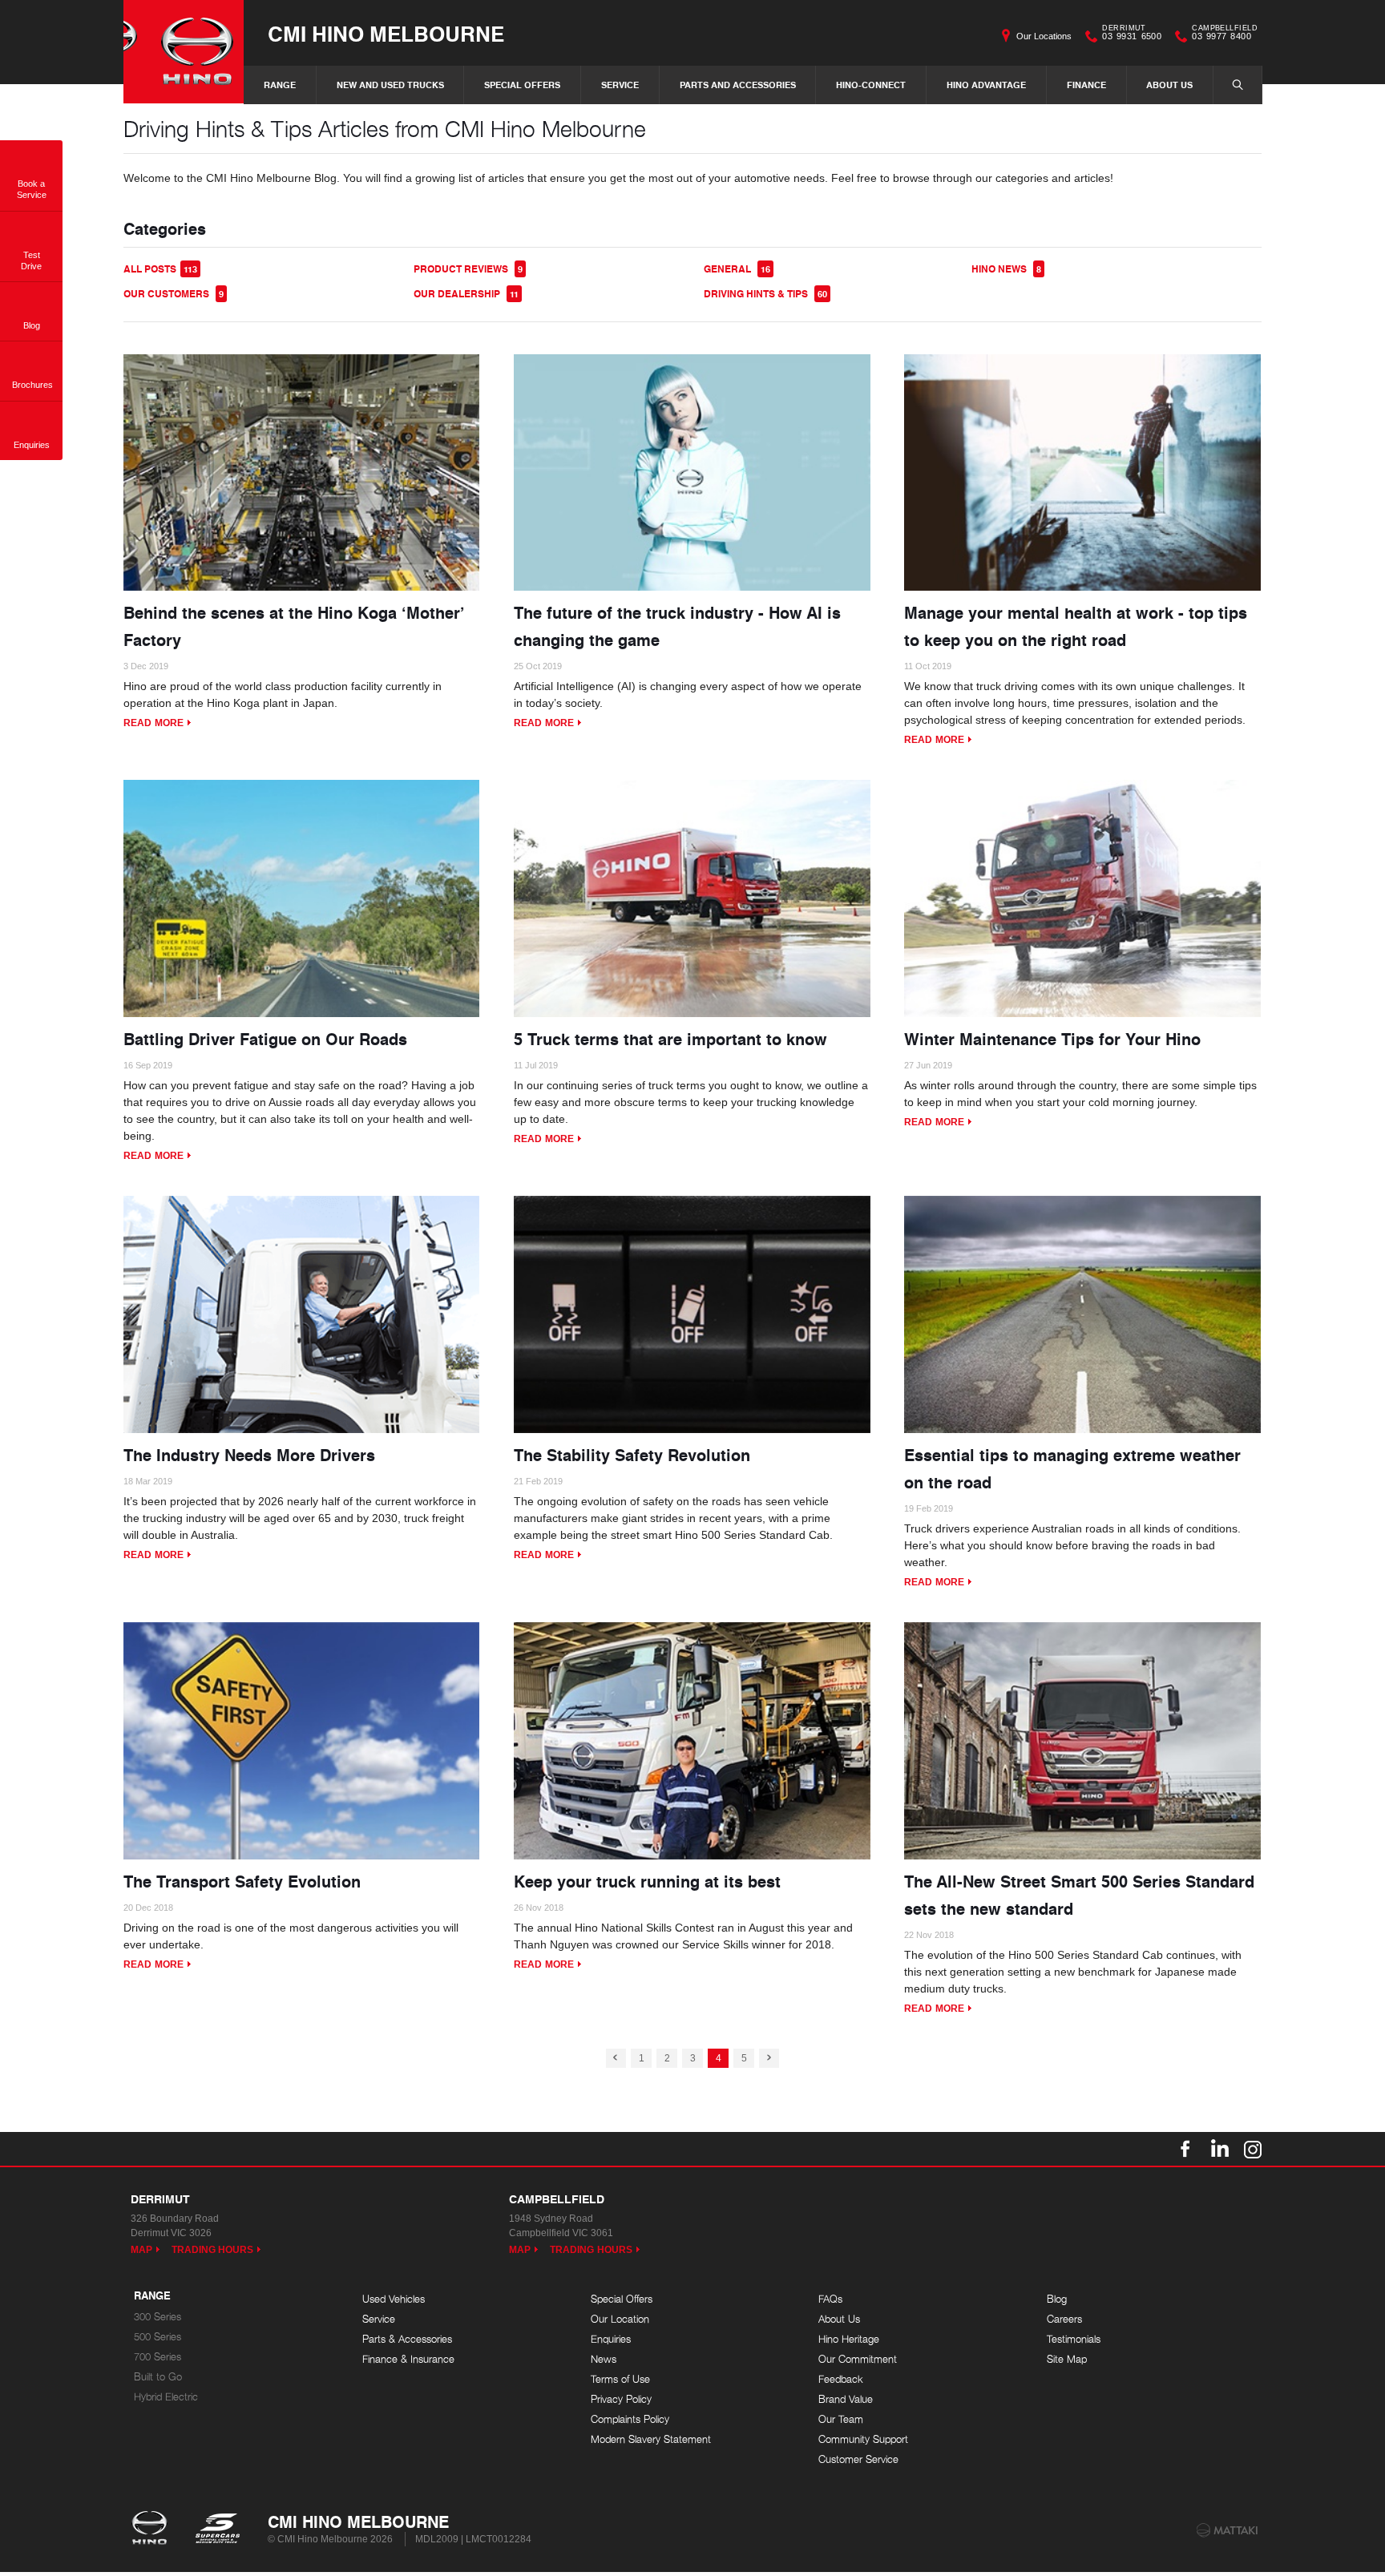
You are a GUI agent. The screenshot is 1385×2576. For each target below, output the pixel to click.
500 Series (157, 2337)
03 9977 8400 (1225, 34)
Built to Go (158, 2377)
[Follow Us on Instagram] (1253, 2149)
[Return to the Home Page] (153, 2530)
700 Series (157, 2357)
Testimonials (1074, 2339)
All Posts (160, 269)
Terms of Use (620, 2379)
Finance (1086, 85)
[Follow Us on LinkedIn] (1219, 2149)
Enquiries (611, 2339)
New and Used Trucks (390, 85)
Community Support (863, 2439)
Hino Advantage (986, 85)
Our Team (841, 2419)
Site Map (1067, 2359)
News (604, 2359)
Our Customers (174, 294)
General (737, 269)
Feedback (841, 2379)
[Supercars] (217, 2530)
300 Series (157, 2317)
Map (141, 2250)
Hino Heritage (849, 2339)
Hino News (1006, 269)
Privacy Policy (621, 2399)
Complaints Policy (630, 2419)
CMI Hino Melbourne (386, 33)
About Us (1169, 85)
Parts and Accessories (738, 85)
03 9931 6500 (1132, 34)
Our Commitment (858, 2359)
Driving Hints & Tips (765, 294)
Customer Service (858, 2459)
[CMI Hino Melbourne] (184, 52)
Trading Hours (213, 2250)
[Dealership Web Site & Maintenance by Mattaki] (1227, 2530)
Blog (1057, 2299)
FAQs (830, 2299)
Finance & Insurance (408, 2359)
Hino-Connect (871, 85)
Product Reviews (468, 269)
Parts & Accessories (407, 2339)
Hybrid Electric (166, 2397)
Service (620, 85)
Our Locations (1044, 36)
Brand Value (846, 2399)
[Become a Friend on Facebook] (1185, 2149)
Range (280, 85)
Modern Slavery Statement (651, 2439)
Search (1238, 85)
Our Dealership (466, 294)
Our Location (620, 2319)
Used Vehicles (394, 2299)
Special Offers (522, 85)
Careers (1064, 2319)
